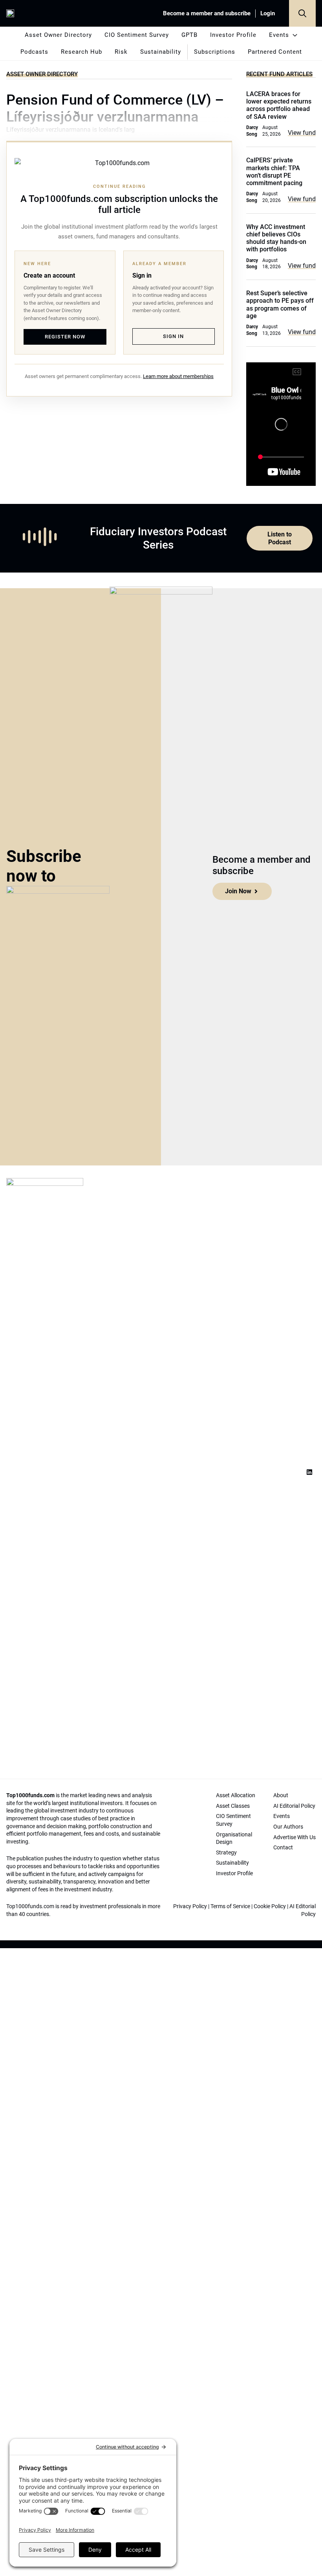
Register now (65, 337)
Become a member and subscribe (207, 13)
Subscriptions (215, 52)
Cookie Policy (270, 1906)
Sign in (173, 336)
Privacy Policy (190, 1906)
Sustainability (161, 52)
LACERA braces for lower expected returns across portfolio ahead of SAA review (279, 105)
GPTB (189, 35)
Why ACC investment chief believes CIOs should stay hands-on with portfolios (276, 238)
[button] (302, 13)
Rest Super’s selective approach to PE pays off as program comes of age (280, 305)
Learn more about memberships (178, 376)
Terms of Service (230, 1906)
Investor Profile (233, 35)
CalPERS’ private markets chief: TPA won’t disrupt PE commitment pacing (274, 172)
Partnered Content (275, 52)
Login (268, 13)
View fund (302, 133)
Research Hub (81, 52)
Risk (121, 52)
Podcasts (34, 52)
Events (279, 35)
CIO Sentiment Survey (137, 35)
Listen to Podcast (280, 538)
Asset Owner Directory (58, 35)
